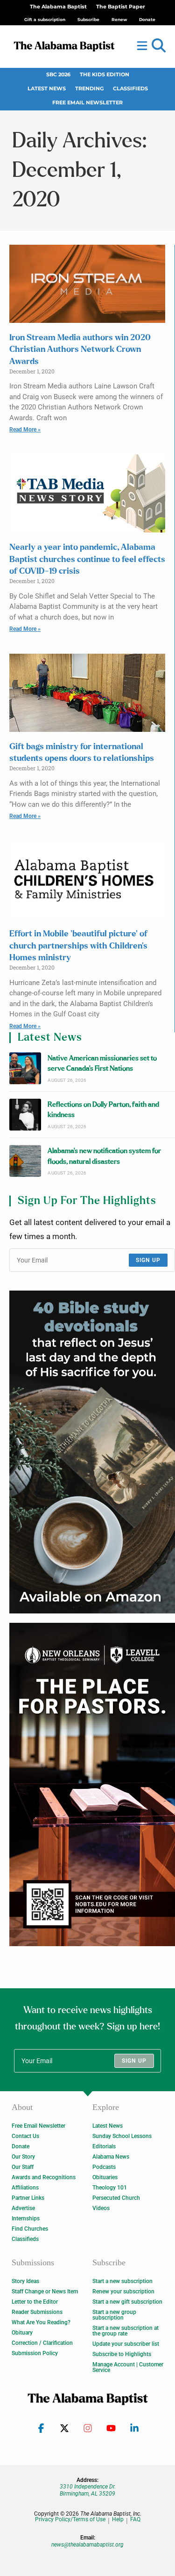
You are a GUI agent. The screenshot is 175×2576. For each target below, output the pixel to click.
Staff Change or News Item (45, 2291)
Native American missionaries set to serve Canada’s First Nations (102, 1063)
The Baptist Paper (121, 7)
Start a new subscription (122, 2281)
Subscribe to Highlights (122, 2354)
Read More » (25, 430)
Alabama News (111, 2157)
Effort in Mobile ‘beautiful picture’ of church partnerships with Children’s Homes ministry (78, 946)
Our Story (23, 2157)
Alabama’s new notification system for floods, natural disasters (104, 1156)
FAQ (135, 2520)
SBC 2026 (58, 75)
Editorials (104, 2146)
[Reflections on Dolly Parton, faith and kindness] (25, 1115)
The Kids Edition (105, 75)
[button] (159, 46)
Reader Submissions (37, 2312)
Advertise (23, 2208)
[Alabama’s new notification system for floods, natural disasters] (25, 1161)
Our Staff (23, 2167)
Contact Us (25, 2136)
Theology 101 (110, 2188)
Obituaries (105, 2177)
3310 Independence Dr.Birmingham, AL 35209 (88, 2490)
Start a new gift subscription (127, 2302)
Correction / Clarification (42, 2343)
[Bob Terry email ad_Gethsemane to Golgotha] (92, 1452)
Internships (26, 2218)
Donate (21, 2146)
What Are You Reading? (41, 2322)
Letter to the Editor (35, 2302)
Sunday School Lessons (122, 2136)
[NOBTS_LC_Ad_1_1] (92, 1784)
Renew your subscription (123, 2291)
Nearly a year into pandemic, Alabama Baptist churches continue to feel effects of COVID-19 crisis (87, 559)
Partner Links (28, 2198)
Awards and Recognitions (44, 2177)
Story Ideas (25, 2281)
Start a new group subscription (114, 2315)
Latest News (47, 89)
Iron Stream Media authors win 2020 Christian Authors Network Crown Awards (80, 350)
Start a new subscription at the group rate (126, 2331)
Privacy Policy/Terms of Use (70, 2520)
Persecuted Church (116, 2198)
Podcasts (104, 2167)
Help (118, 2520)
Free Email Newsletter (87, 103)
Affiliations (25, 2188)
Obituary (22, 2333)
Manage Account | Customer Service (128, 2367)
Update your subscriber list (126, 2344)
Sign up (148, 1260)
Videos (101, 2208)
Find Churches (30, 2229)
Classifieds (130, 89)
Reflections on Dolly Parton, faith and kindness (103, 1110)
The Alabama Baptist (58, 7)
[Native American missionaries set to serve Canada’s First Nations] (25, 1068)
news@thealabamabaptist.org (87, 2545)
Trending (89, 89)
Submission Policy (35, 2353)
